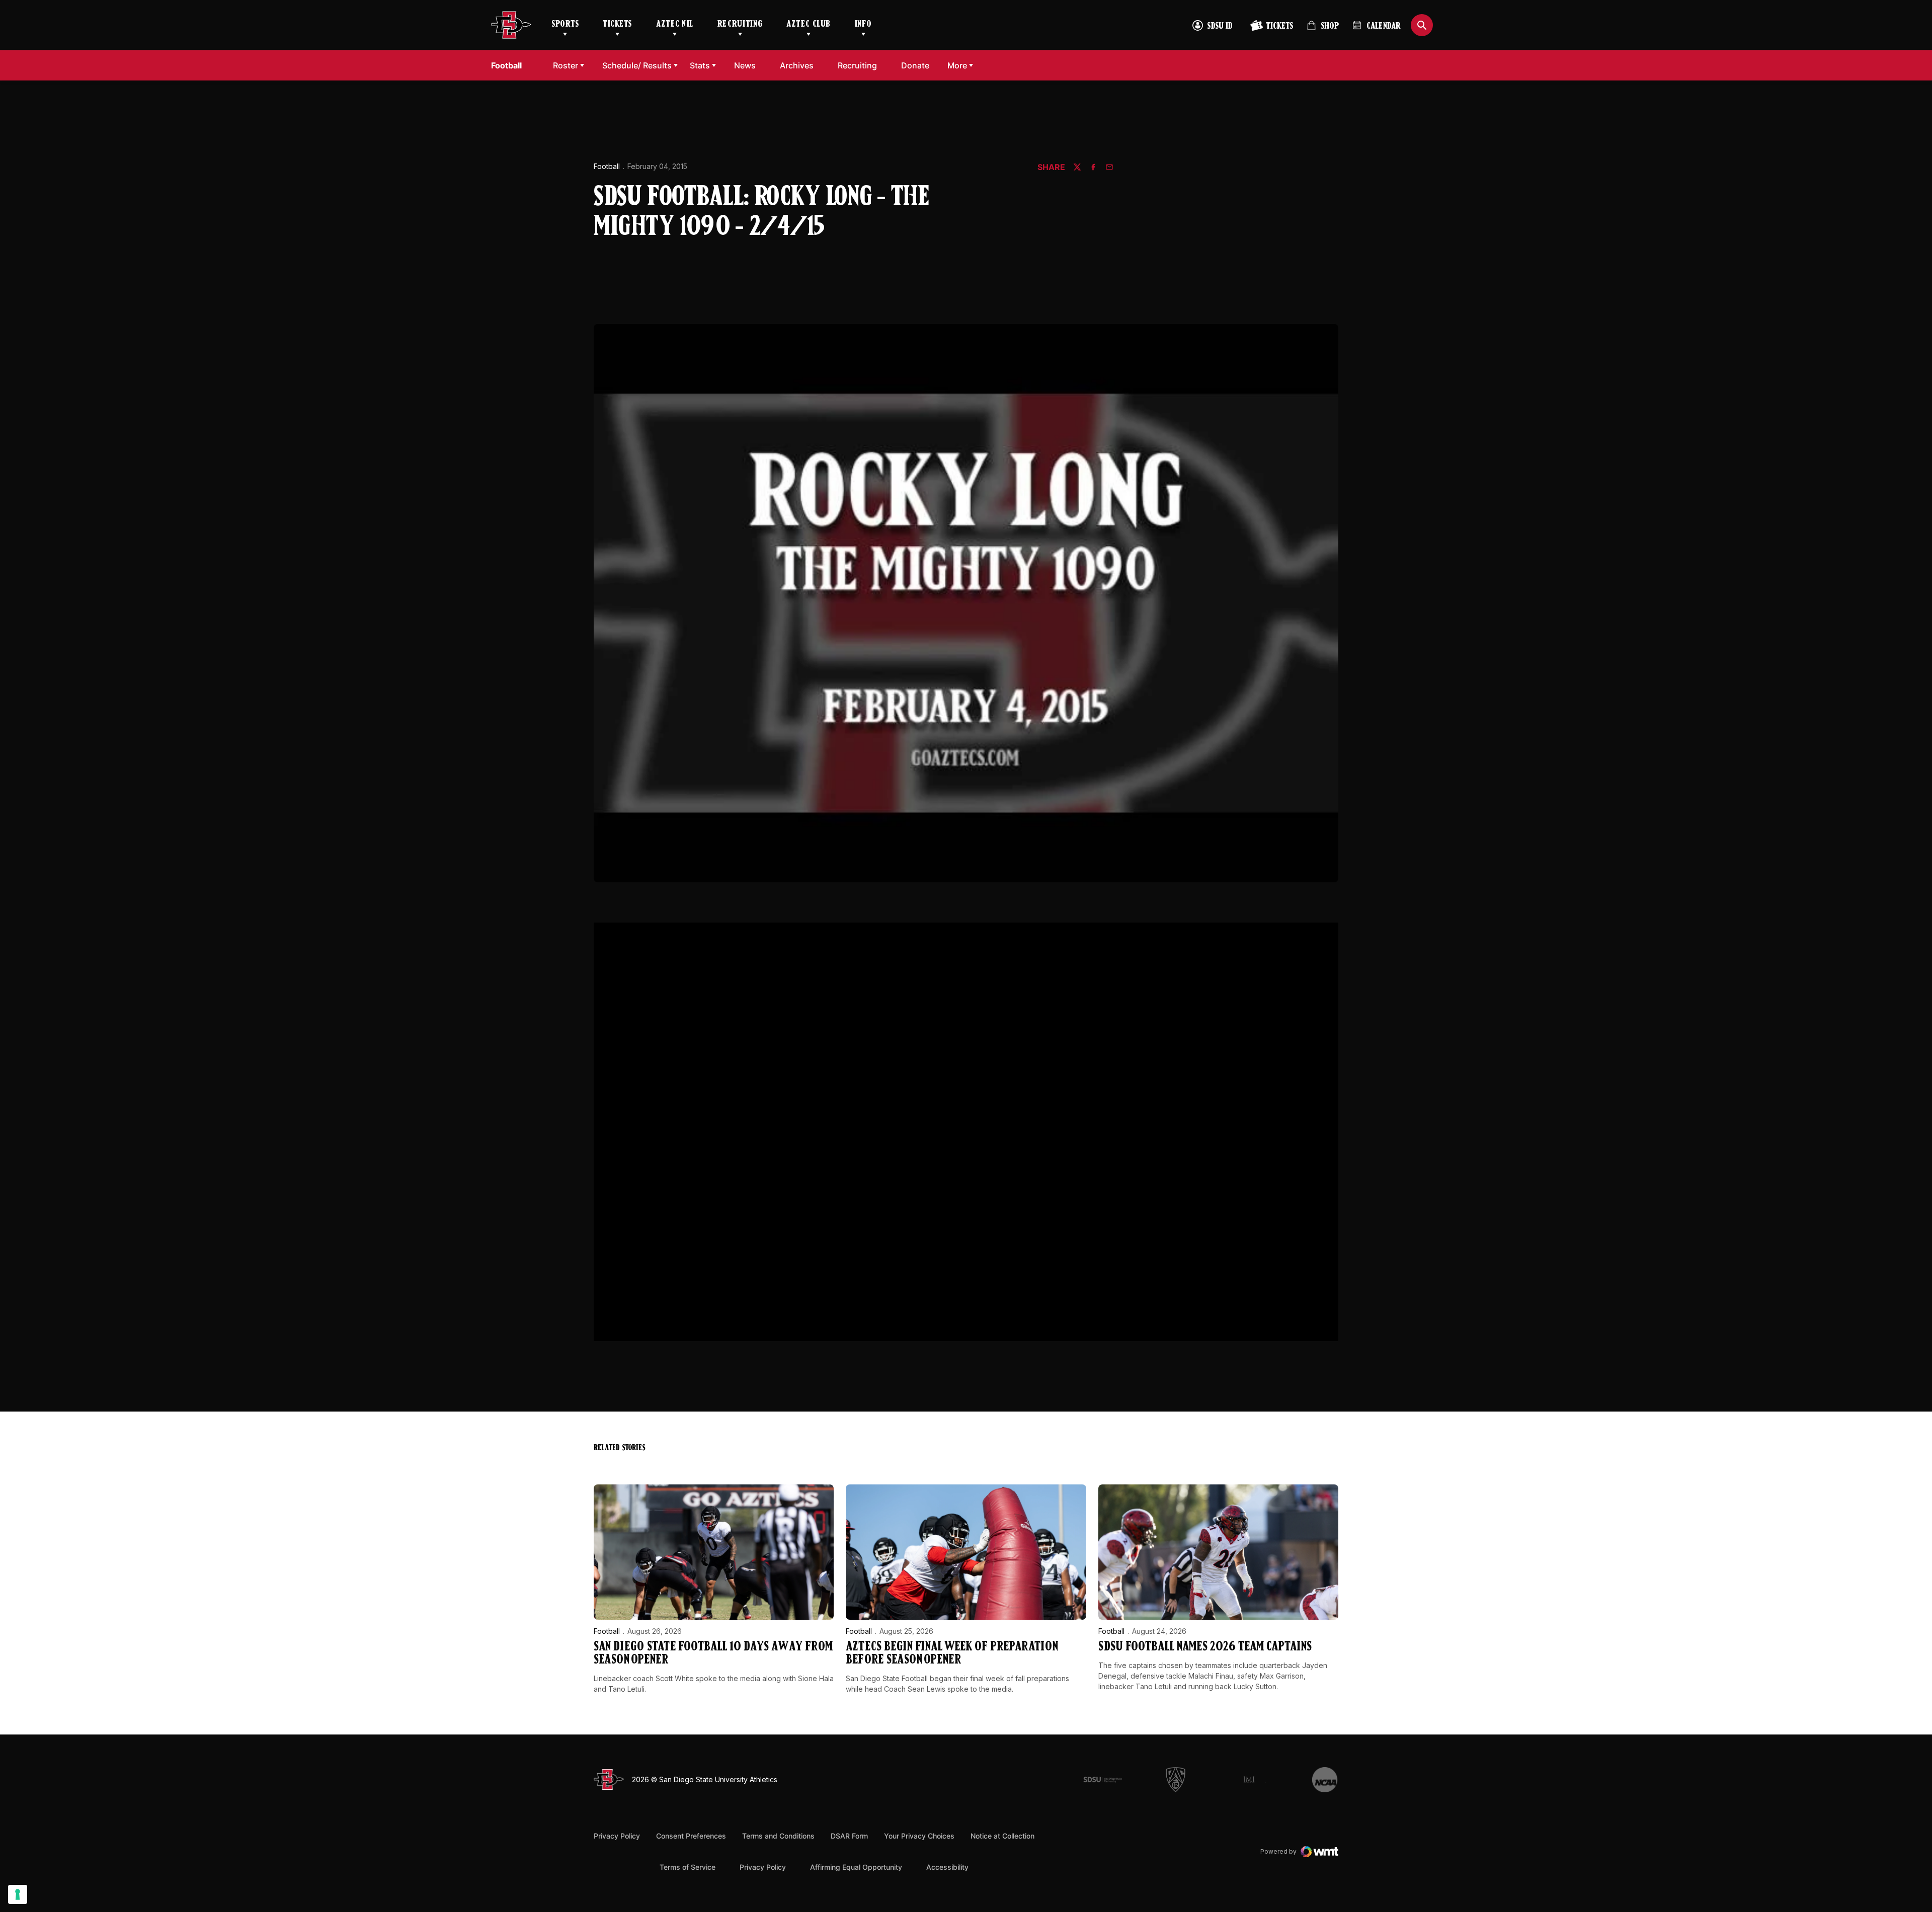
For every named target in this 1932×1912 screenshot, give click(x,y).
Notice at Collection (1002, 1836)
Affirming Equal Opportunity (856, 1867)
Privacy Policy (617, 1836)
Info (863, 25)
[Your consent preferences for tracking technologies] (18, 1894)
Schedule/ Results (637, 65)
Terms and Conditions (778, 1836)
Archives (797, 65)
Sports (565, 25)
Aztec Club (808, 25)
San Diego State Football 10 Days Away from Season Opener (713, 1654)
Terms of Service (688, 1867)
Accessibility (947, 1867)
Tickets (617, 25)
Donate (918, 65)
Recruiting (740, 25)
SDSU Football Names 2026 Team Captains (1205, 1647)
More (957, 65)
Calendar (1384, 27)
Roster (566, 65)
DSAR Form (849, 1836)
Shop (1323, 30)
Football (607, 166)
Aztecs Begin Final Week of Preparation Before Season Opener (952, 1654)
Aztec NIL (675, 25)
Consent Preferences (691, 1836)
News (745, 65)
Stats (700, 65)
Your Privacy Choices (919, 1836)
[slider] (904, 1328)
